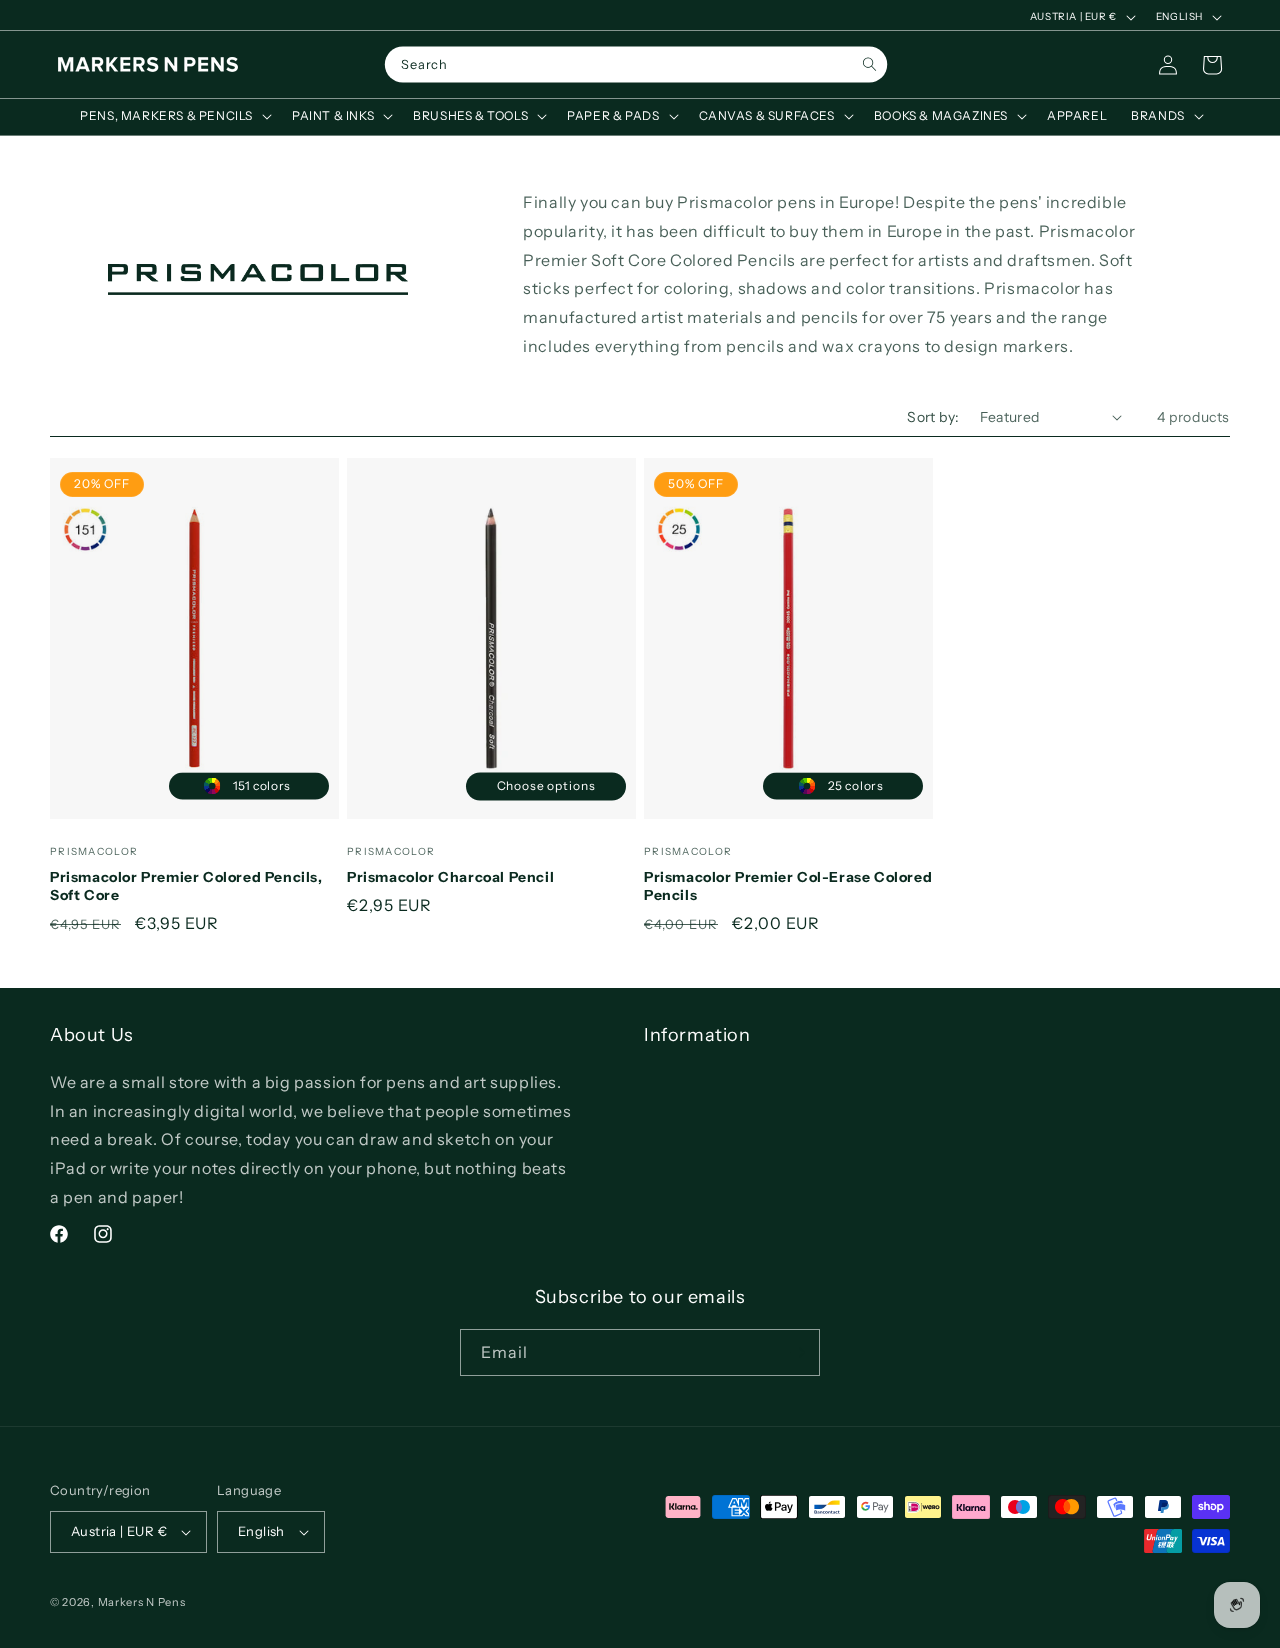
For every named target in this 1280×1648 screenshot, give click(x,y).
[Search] (869, 64)
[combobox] (636, 65)
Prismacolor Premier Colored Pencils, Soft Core (186, 886)
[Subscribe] (797, 1352)
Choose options (546, 785)
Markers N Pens (142, 1602)
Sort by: (933, 417)
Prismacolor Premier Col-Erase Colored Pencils (788, 886)
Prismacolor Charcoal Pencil (450, 877)
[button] (174, 116)
